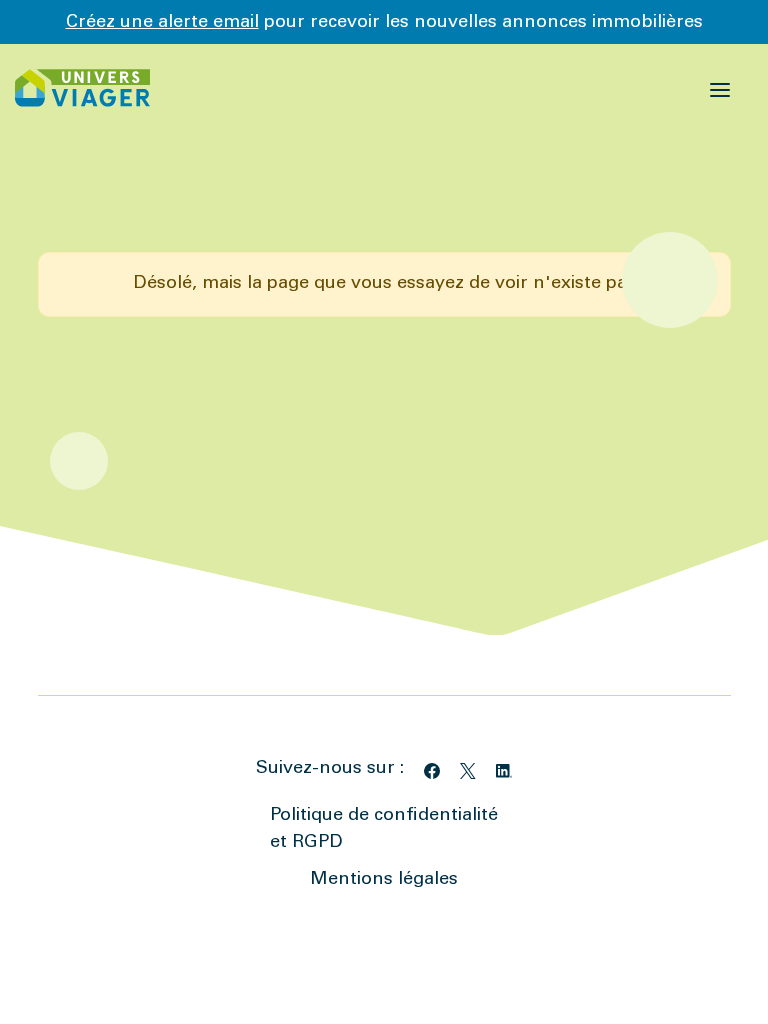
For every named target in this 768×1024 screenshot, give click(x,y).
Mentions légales (384, 880)
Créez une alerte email (162, 23)
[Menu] (720, 88)
